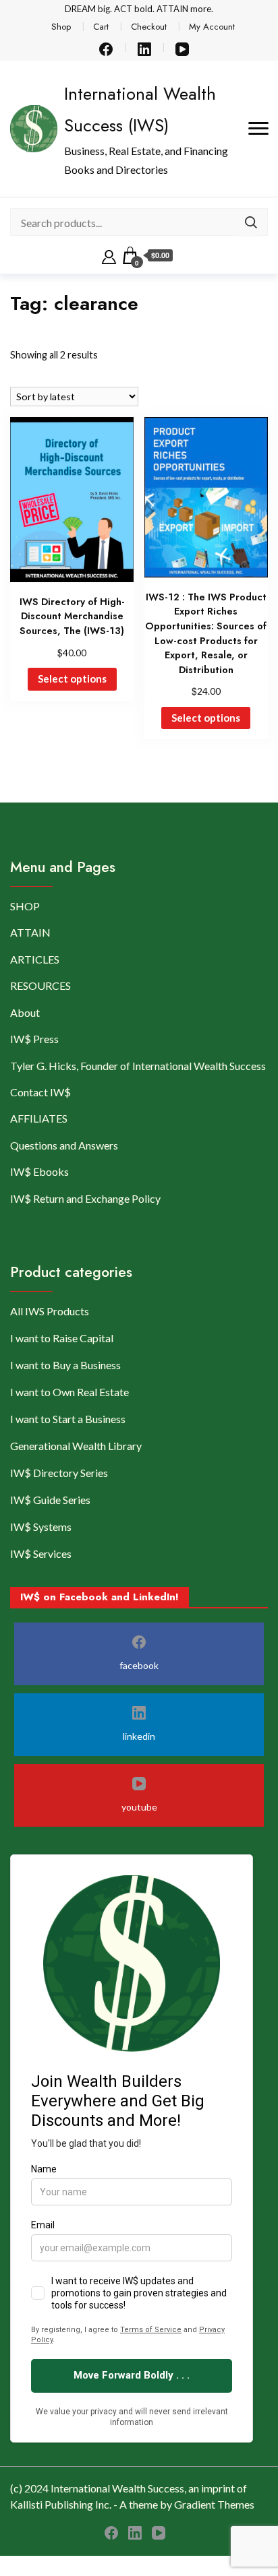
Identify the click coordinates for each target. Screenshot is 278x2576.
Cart (101, 27)
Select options (72, 679)
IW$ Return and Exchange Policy (85, 1198)
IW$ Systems (41, 1527)
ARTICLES (35, 959)
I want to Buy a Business (65, 1365)
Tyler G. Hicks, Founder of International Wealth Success (138, 1066)
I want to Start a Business (68, 1419)
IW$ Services (41, 1553)
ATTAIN (30, 932)
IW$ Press (34, 1039)
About (25, 1012)
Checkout (149, 27)
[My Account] (109, 255)
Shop (61, 27)
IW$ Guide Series (50, 1500)
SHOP (25, 906)
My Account (212, 27)
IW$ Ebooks (39, 1171)
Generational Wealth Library (76, 1446)
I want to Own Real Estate (69, 1392)
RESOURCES (40, 985)
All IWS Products (50, 1311)
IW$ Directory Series (59, 1473)
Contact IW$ (40, 1092)
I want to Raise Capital (62, 1338)
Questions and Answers (64, 1145)
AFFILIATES (39, 1118)
